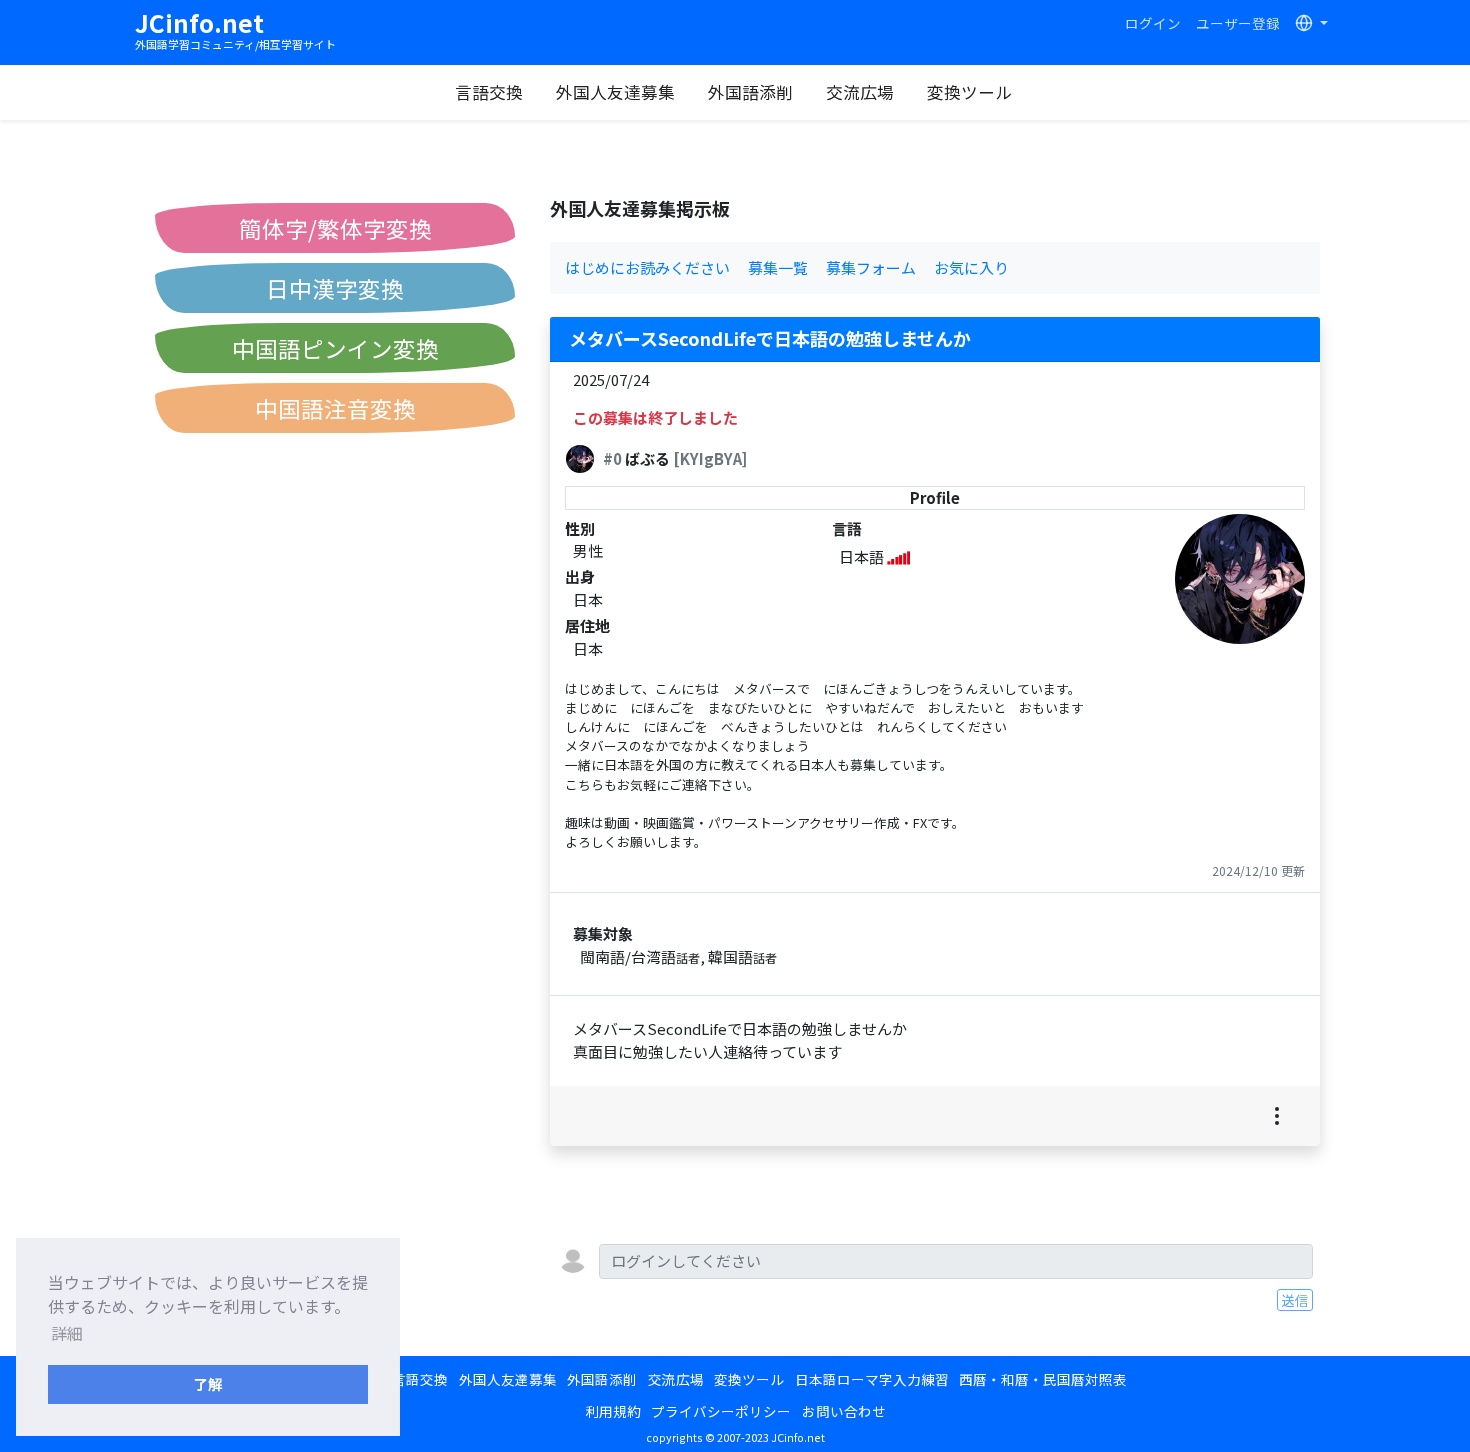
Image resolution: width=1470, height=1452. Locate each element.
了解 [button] (208, 1383)
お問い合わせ (844, 1411)
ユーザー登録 (1238, 23)
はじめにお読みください (647, 267)
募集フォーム (871, 267)
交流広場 (860, 92)
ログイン (1153, 23)
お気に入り (971, 267)
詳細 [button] (67, 1333)
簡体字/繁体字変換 (335, 228)
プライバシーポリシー (721, 1411)
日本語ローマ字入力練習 (872, 1379)
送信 (1295, 1300)
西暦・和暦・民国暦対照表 (1043, 1379)
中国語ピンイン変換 (335, 348)
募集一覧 (778, 267)
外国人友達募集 (615, 92)
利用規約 (613, 1411)
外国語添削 (750, 92)
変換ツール (969, 92)
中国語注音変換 (335, 408)
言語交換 (489, 92)
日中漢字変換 (335, 288)
